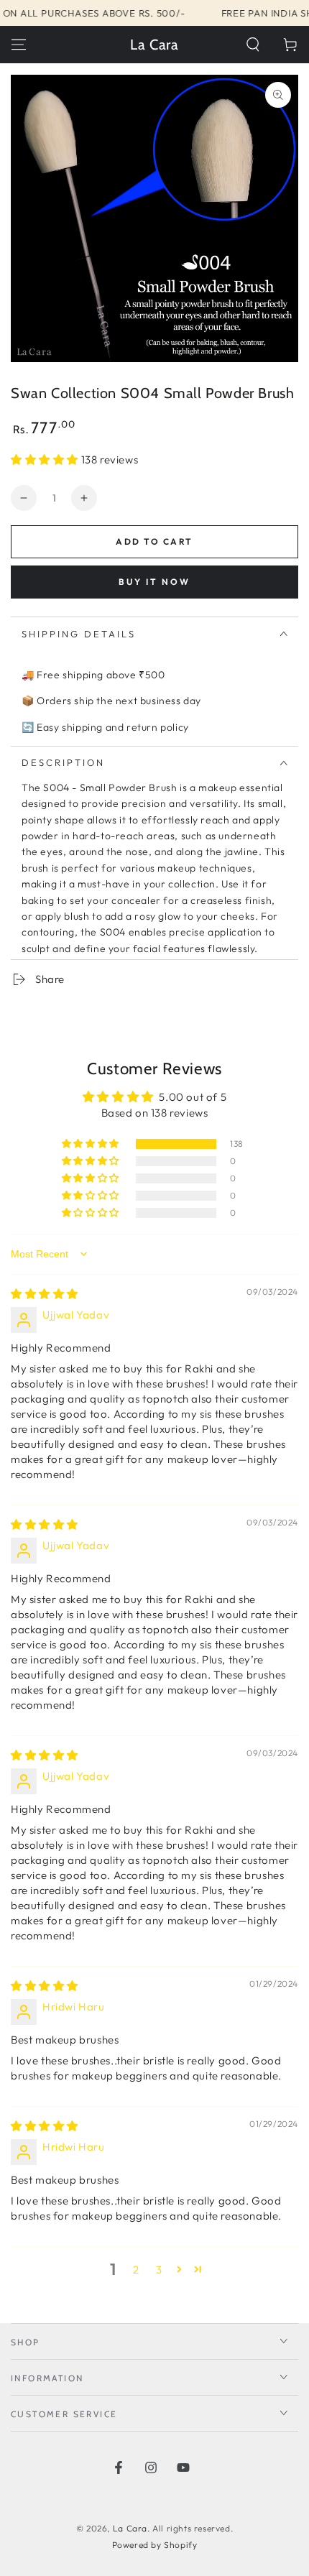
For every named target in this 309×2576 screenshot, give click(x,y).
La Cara (130, 2528)
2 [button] (136, 2270)
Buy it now (154, 582)
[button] (253, 45)
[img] (45, 1294)
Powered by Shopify (155, 2545)
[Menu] (19, 45)
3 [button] (159, 2270)
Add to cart (154, 541)
